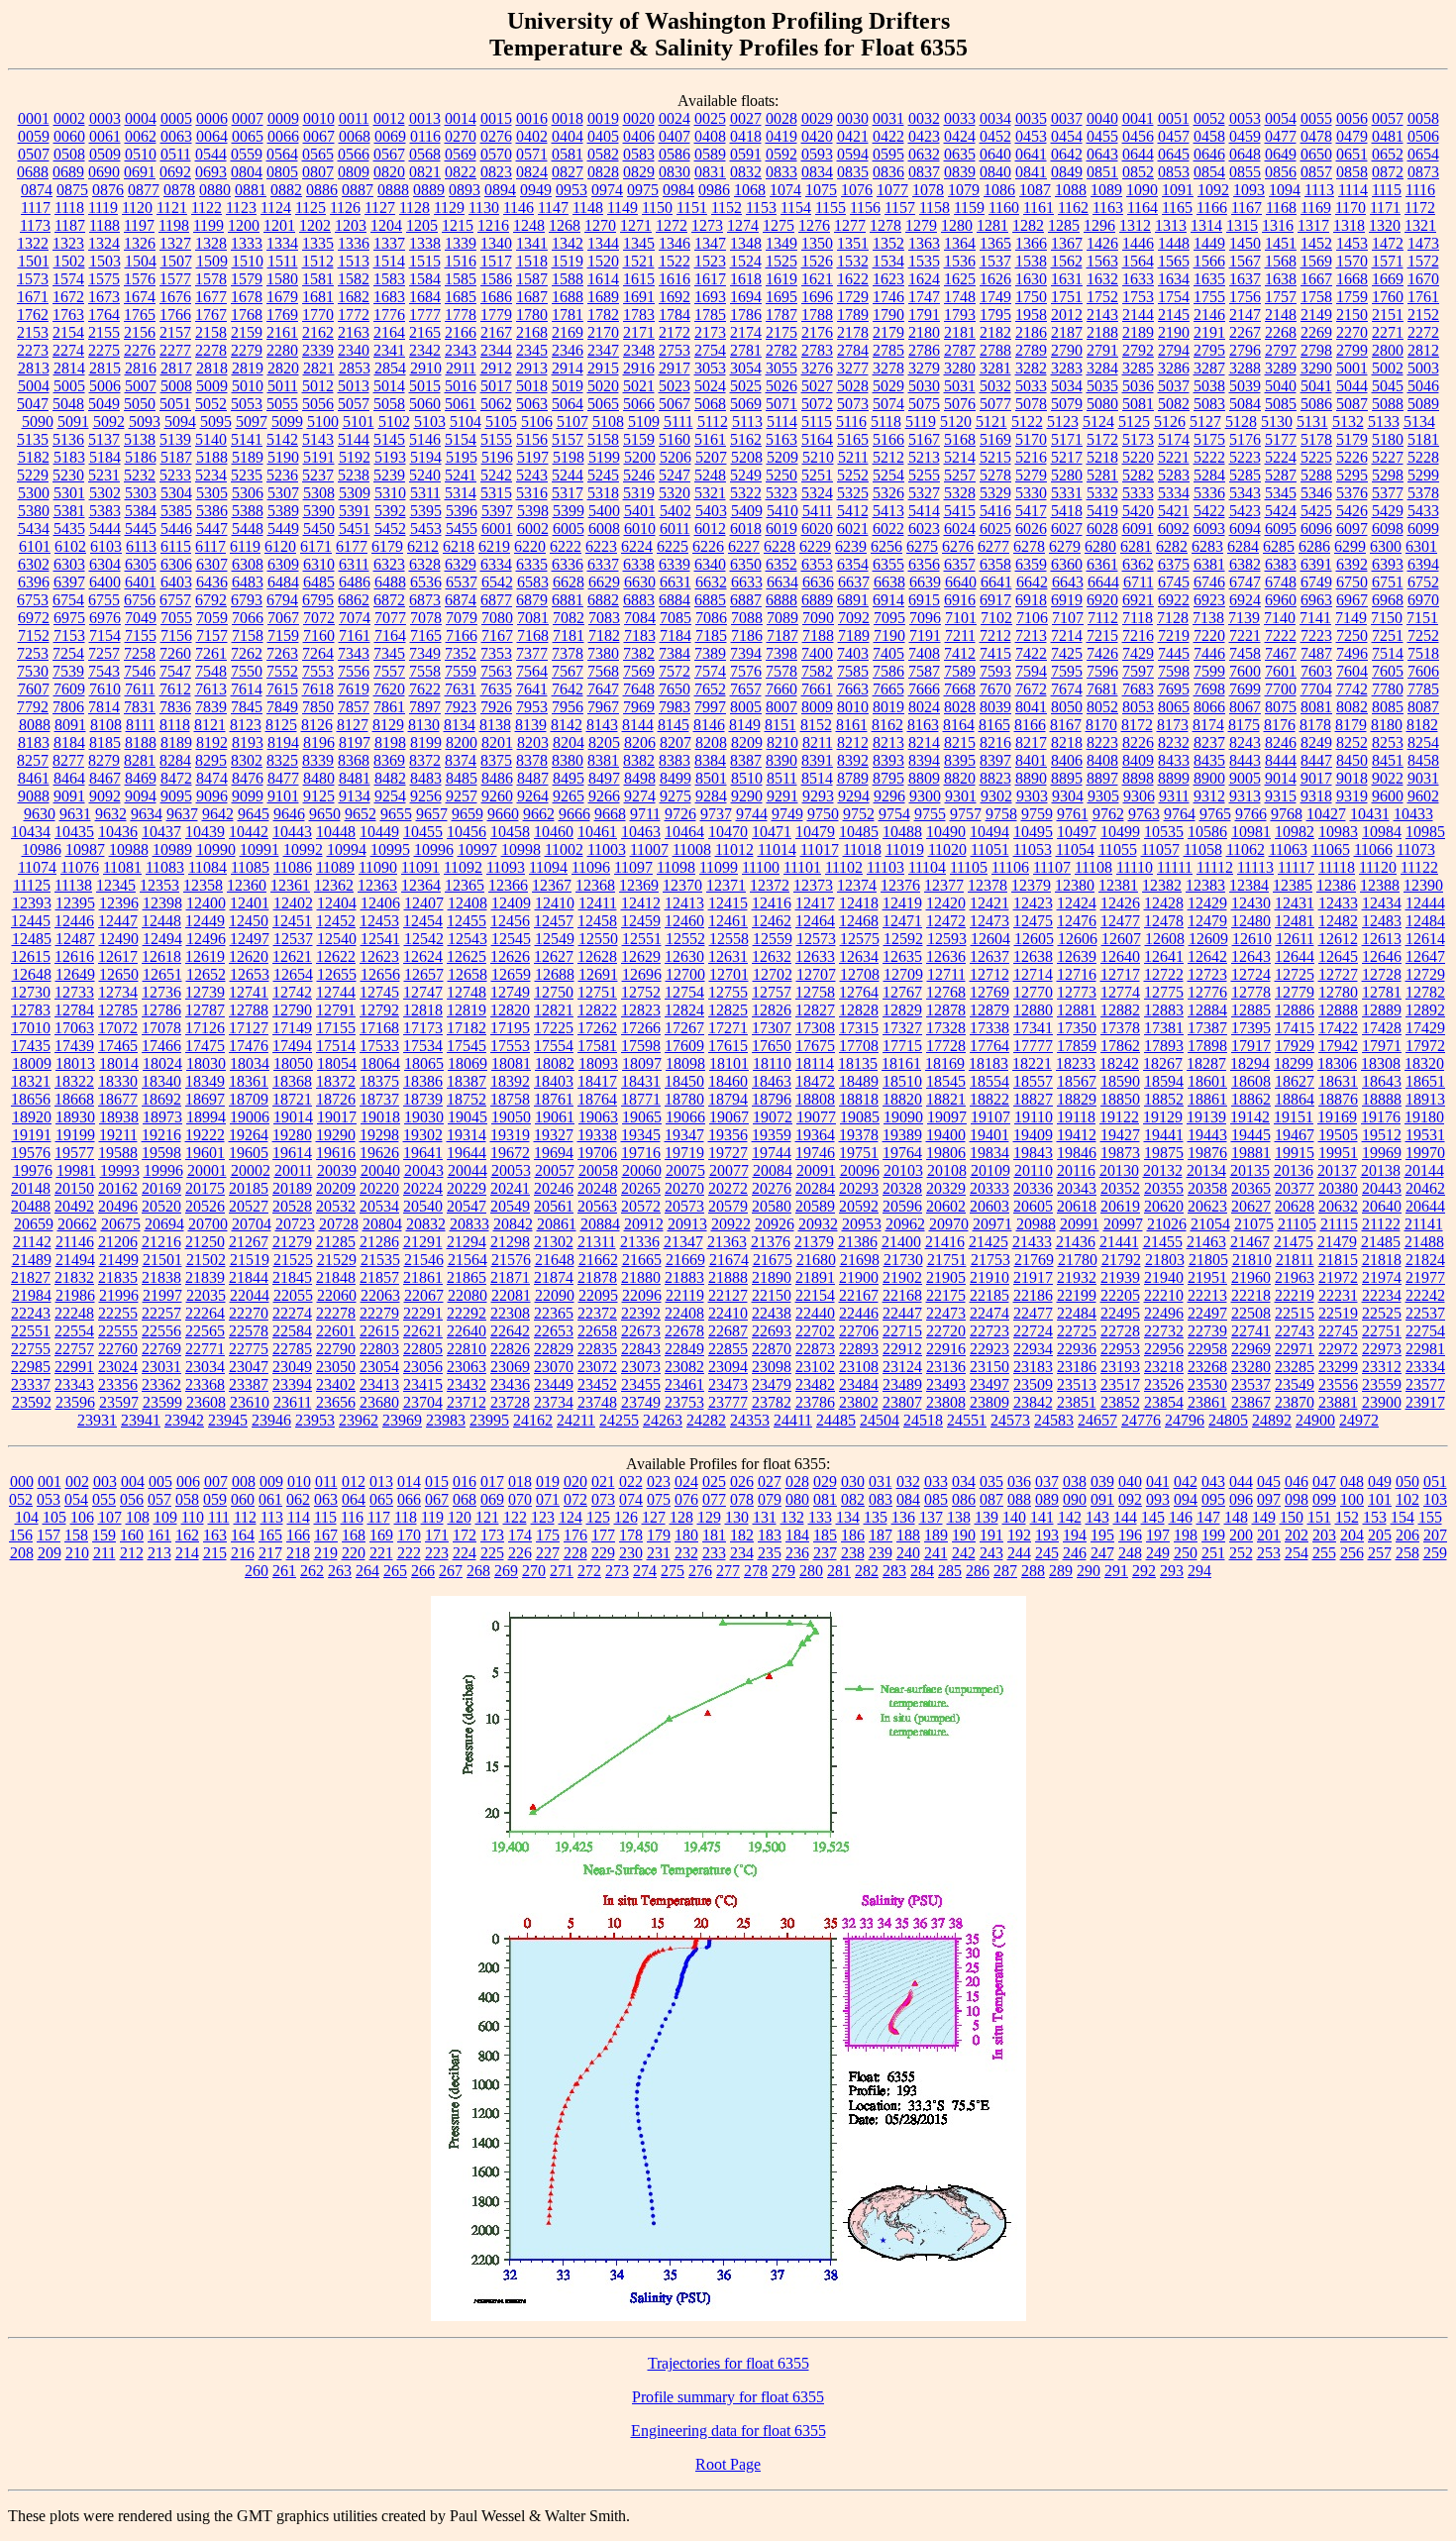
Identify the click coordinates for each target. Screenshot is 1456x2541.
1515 (425, 261)
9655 (396, 814)
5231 (104, 475)
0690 (104, 172)
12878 (946, 1010)
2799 (1352, 350)
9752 (859, 814)
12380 (1075, 885)
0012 (389, 118)
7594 (1031, 671)
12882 (1120, 1010)
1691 (639, 297)
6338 (639, 564)
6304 (105, 564)
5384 (141, 511)
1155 (831, 208)
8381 (603, 760)
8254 (1423, 742)
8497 (604, 778)
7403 (853, 653)
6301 (1421, 546)
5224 (1281, 457)
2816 (141, 368)
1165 (1177, 208)
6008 (604, 529)
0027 (746, 118)
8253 (1388, 742)
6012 (710, 529)
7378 (568, 653)
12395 (75, 903)
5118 (886, 422)
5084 (1245, 404)
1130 (484, 208)
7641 (532, 689)
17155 (336, 1028)
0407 (675, 136)
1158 (935, 208)
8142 (567, 725)
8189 (176, 742)
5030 (924, 386)
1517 (496, 261)
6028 (1102, 529)
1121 (172, 208)
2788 (995, 350)
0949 (536, 190)
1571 (1388, 261)
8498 (640, 778)
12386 (1336, 885)
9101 (283, 796)
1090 (1142, 190)
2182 (995, 332)
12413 (684, 903)
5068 (710, 404)
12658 (468, 974)
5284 (1209, 475)
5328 (960, 493)
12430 (1251, 903)
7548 (211, 671)
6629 (604, 582)
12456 (510, 921)
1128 (415, 208)
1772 (354, 315)
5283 (1174, 475)
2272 (1423, 332)
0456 (1138, 136)
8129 (388, 725)
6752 (1423, 582)
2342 (425, 350)
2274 (68, 350)
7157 (212, 635)
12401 (250, 903)
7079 (462, 618)
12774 (1120, 992)
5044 (1352, 386)
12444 (1425, 903)
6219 (494, 546)
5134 (1419, 422)
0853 (1174, 172)
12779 (1295, 992)
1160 (1004, 208)
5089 (1423, 404)
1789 (853, 315)
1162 (1073, 208)
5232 (140, 475)
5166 (888, 439)
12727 (1338, 974)
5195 (462, 457)
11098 (676, 867)
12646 (1382, 956)
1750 (1031, 297)
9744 (752, 814)
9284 (711, 796)
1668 (1352, 279)
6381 (1209, 564)
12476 (1077, 921)
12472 (946, 921)
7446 (1209, 653)
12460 (684, 921)
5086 (1316, 404)
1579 (247, 279)
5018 (532, 386)
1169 (1316, 208)
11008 (692, 849)
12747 (423, 992)
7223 (1316, 635)
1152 (727, 208)
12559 (773, 939)
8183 (34, 742)
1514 (389, 261)
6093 (1209, 529)
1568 (1281, 261)
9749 (787, 814)
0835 (853, 172)
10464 (684, 832)
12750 (554, 992)
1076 (857, 190)
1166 (1212, 208)
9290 (747, 796)
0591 (746, 154)
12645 (1338, 956)
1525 (781, 261)
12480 (1251, 921)
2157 (175, 332)
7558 (425, 671)
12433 (1338, 903)
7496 (1352, 653)
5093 (145, 422)
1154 (796, 208)
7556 (354, 671)
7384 (675, 653)
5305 (212, 493)
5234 (211, 475)
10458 (510, 832)
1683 (389, 297)
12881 (1077, 1010)
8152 (816, 725)
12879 (989, 1010)
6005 (569, 529)
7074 (355, 618)
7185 (711, 635)
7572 (675, 671)
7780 (1388, 689)
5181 (1423, 439)
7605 (1388, 671)
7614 (247, 689)
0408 (710, 136)
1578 (211, 279)
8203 (533, 742)
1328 (211, 243)
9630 (40, 814)
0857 (1316, 172)
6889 (817, 600)
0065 (248, 136)
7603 (1316, 671)
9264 (533, 796)
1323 (68, 243)
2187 (1067, 332)
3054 (746, 368)
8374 (461, 760)
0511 (176, 154)
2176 (817, 332)
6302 (34, 564)
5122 (1027, 422)
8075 (1281, 707)
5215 (995, 457)
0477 (1281, 136)
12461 (728, 921)
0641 (1031, 154)
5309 (355, 493)
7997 (710, 707)
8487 (533, 778)
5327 (924, 493)
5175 (1209, 439)
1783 (639, 315)
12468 (859, 921)
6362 (1138, 564)
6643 (1068, 582)
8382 (639, 760)
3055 (781, 368)
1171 (1385, 208)
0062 (141, 136)
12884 (1207, 1010)
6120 (280, 546)
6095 (1281, 529)
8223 (1102, 742)
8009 (817, 707)
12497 (250, 939)
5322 (746, 493)
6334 (496, 564)
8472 (176, 778)
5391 (355, 511)
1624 (924, 279)
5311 (425, 493)
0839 (960, 172)
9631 (75, 814)
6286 (1314, 546)
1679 (282, 297)
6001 (497, 529)
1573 (33, 279)
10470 (728, 832)
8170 (1101, 725)
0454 (1067, 136)
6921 (1138, 600)
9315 (1281, 796)
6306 (176, 564)
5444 (105, 529)
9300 (925, 796)
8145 (674, 725)
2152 (1423, 315)
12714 (1033, 974)
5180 (1388, 439)
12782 (1425, 992)
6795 (318, 600)
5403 (711, 511)
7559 (461, 671)
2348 (639, 350)
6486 (355, 582)
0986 (714, 190)
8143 (602, 725)
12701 (729, 974)
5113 (747, 422)
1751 (1067, 297)
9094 (141, 796)
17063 (74, 1028)
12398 (162, 903)
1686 (496, 297)
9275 (676, 796)
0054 (1281, 118)
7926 (496, 707)
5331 (1067, 493)
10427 (1326, 814)
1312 (1135, 225)
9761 (1073, 814)
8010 (853, 707)
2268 (1281, 332)
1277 (850, 225)
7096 (925, 618)
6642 (1032, 582)
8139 (531, 725)
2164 (389, 332)
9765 (1215, 814)
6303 (69, 564)
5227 (1388, 457)
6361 (1102, 564)
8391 (817, 760)
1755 (1209, 297)
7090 (818, 618)
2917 (675, 368)
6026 (1031, 529)
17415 (1295, 1028)
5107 (572, 422)
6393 (1388, 564)
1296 (1099, 225)
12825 (728, 1010)
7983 (675, 707)
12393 (32, 903)
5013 (354, 386)
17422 (1338, 1028)
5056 (318, 404)
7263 (282, 653)
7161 (355, 635)
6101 (35, 546)
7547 (175, 671)
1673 (104, 297)
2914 (568, 368)
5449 (283, 529)
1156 (865, 208)
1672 (68, 297)
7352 (461, 653)
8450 (1352, 760)
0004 (141, 118)
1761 (1423, 297)
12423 (1033, 903)
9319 (1352, 796)
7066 (248, 618)
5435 (69, 529)
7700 (1281, 689)
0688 (33, 172)
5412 (853, 511)
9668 (610, 814)
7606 (1423, 671)
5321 (710, 493)
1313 (1171, 225)
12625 (467, 956)
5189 (248, 457)
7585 (853, 671)
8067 (1245, 707)
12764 (859, 992)
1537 (995, 261)
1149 (623, 208)
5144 (354, 439)
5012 (318, 386)
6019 (781, 529)
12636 (946, 956)
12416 (772, 903)
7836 (175, 707)
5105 (501, 422)
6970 (1423, 600)
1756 (1245, 297)
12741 (249, 992)
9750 (823, 814)
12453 (379, 921)
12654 (293, 974)
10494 (989, 832)
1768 (247, 315)
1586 (496, 279)
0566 (354, 154)
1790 (888, 315)
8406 (1067, 760)
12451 (292, 921)
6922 (1174, 600)
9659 (468, 814)
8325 (282, 760)
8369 (389, 760)
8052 (1102, 707)
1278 (885, 225)
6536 (426, 582)
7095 (889, 618)
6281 (1136, 546)
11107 (1052, 867)
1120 (137, 208)
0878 (179, 190)
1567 (1245, 261)
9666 (574, 814)
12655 (337, 974)
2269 (1316, 332)
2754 (710, 350)
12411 (598, 903)
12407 (424, 903)
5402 (676, 511)
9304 (1068, 796)
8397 (995, 760)
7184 (676, 635)
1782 (603, 315)
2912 (496, 368)
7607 (34, 689)
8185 (105, 742)
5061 (461, 404)
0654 (1423, 154)
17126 (205, 1028)
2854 (390, 368)
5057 (354, 404)
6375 (1174, 564)
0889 (429, 190)
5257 (960, 475)
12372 (770, 885)
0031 (888, 118)
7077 (390, 618)
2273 (33, 350)
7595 (1067, 671)
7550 (247, 671)
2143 (1102, 315)
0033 (960, 118)
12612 (1338, 939)
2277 (175, 350)
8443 (1245, 760)
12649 (75, 974)
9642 (218, 814)
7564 (532, 671)
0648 (1245, 154)
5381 (69, 511)
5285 (1245, 475)
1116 (1420, 190)
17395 (1251, 1028)
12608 (1165, 939)
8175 (1244, 725)
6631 (676, 582)
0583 (639, 154)
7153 (69, 635)
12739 (205, 992)
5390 (319, 511)
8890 (1031, 778)
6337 (603, 564)
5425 (1316, 511)
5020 (603, 386)
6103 (106, 546)
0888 (393, 190)
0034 (995, 118)
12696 (642, 974)
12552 (685, 939)
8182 (1422, 725)
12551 (642, 939)
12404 (337, 903)
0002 (69, 118)
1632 (1102, 279)
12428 (1164, 903)
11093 (506, 867)
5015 (425, 386)
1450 (1245, 243)
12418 (859, 903)
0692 (175, 172)
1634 (1174, 279)
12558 (729, 939)
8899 (1174, 778)
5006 (105, 386)
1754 (1174, 297)
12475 (1033, 921)
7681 (1102, 689)
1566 (1209, 261)
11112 (1215, 867)
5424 (1281, 511)
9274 (640, 796)
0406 (639, 136)
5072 (817, 404)
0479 (1352, 136)
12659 (511, 974)
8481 (355, 778)
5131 (1312, 422)
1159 (969, 208)
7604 (1352, 671)
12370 (682, 885)
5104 (466, 422)
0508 (69, 154)
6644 (1103, 582)
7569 (639, 671)
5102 (394, 422)
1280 (957, 225)
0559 (247, 154)
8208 (711, 742)
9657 (432, 814)
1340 (496, 243)
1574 (68, 279)
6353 (817, 564)
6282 (1172, 546)
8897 (1102, 778)
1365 (995, 243)
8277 (68, 760)
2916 (639, 368)
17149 (292, 1028)
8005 (746, 707)
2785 (888, 350)
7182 (604, 635)
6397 (69, 582)
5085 (1281, 404)
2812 (1423, 350)
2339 (318, 350)
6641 (996, 582)
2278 (211, 350)
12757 (772, 992)
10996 (434, 849)
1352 (888, 243)
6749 (1316, 582)
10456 (467, 832)
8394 (924, 760)
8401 (1031, 760)
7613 (211, 689)
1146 (519, 208)
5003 (1423, 368)
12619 (205, 956)
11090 (378, 867)
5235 (247, 475)
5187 (176, 457)
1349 (781, 243)
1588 (568, 279)
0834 (817, 172)
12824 (684, 1010)
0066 (283, 136)
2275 (104, 350)
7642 (568, 689)
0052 (1209, 118)
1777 (425, 315)
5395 (426, 511)
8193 (248, 742)
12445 (31, 921)
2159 (247, 332)
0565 (318, 154)
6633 (747, 582)
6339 (675, 564)
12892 (1425, 1010)
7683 (1138, 689)
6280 (1100, 546)
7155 (141, 635)
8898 (1138, 778)
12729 (1425, 974)
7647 (603, 689)
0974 (607, 190)
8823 (995, 778)
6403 (176, 582)
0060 (69, 136)
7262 (247, 653)
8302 (247, 760)
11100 (761, 867)
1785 (710, 315)
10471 (772, 832)
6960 (1281, 600)
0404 (568, 136)
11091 (420, 867)
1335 (318, 243)
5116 (851, 422)
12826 (772, 1010)
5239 (389, 475)
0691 (140, 172)
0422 (888, 136)
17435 (31, 1046)
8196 (319, 742)
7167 (497, 635)
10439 (205, 832)
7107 (1068, 618)
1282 (1028, 225)
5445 (141, 529)
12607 (1121, 939)
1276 (814, 225)
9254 (390, 796)
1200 (244, 225)
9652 (361, 814)
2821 (319, 368)
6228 (780, 546)
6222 (566, 546)
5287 (1281, 475)
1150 (657, 208)
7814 (104, 707)
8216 (995, 742)
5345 (1281, 493)
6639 (925, 582)
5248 (710, 475)
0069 (390, 136)
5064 (568, 404)
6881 (568, 600)
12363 (377, 885)
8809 (924, 778)
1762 (33, 315)
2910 (426, 368)
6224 (637, 546)
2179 (888, 332)
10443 (292, 832)
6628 (569, 582)
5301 (69, 493)
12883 (1164, 1010)
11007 (649, 849)
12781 (1382, 992)
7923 (461, 707)
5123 (1063, 422)
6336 (568, 564)
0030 (853, 118)
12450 (249, 921)
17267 (684, 1028)
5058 (389, 404)
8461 (34, 778)
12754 (684, 992)
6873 (425, 600)
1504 (141, 261)
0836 (888, 172)
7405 (888, 653)
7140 (1280, 618)
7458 (1245, 653)
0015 (496, 118)
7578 (781, 671)
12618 (161, 956)
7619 (354, 689)
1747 (924, 297)
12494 (162, 939)
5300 (34, 493)
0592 (781, 154)
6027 (1067, 529)
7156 (176, 635)
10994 (347, 849)
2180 (924, 332)
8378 (532, 760)
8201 (497, 742)
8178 (1315, 725)
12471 (902, 921)
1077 (892, 190)
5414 (924, 511)
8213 (888, 742)
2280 (282, 350)
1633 (1138, 279)
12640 (1120, 956)
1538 (1031, 261)
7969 (639, 707)
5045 (1388, 386)
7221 (1245, 635)
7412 (960, 653)
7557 (389, 671)
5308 (319, 493)
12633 (815, 956)
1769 (282, 315)
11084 (208, 867)
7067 (283, 618)
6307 (212, 564)
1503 (105, 261)
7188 (818, 635)
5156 (532, 439)
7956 (568, 707)
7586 (888, 671)
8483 (426, 778)
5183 (69, 457)
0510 (141, 154)
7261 (211, 653)
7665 (888, 689)
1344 (603, 243)
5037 (1174, 386)
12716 (1077, 974)
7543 (104, 671)
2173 (710, 332)
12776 (1207, 992)
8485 (462, 778)
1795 (995, 315)
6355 (888, 564)
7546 (140, 671)
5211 (853, 457)
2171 (639, 332)
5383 (105, 511)
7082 (569, 618)
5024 (710, 386)
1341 (532, 243)
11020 (947, 849)
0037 (1067, 118)
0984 (678, 190)
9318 (1316, 796)
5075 (924, 404)
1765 (140, 315)
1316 (1278, 225)
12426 (1120, 903)
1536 (960, 261)
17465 (118, 1046)
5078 (1031, 404)
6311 (354, 564)
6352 (781, 564)
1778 (461, 315)
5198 (569, 457)
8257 (33, 760)
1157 (900, 208)
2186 (1031, 332)
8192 (212, 742)
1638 (1281, 279)
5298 (1388, 475)
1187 (70, 225)
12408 (468, 903)
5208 (747, 457)
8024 (924, 707)
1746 (888, 297)
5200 (640, 457)
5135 (33, 439)
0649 (1281, 154)
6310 (319, 564)
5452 (390, 529)
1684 (425, 297)
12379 (1031, 885)
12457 (554, 921)
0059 (34, 136)
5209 (782, 457)
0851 (1102, 172)
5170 (1031, 439)
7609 (69, 689)
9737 (716, 814)
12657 (424, 974)
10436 (118, 832)
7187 (782, 635)
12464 (815, 921)
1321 (1420, 225)
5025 (746, 386)
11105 (969, 867)
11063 (1288, 849)
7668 (960, 689)
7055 (176, 618)
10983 (1338, 832)
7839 (211, 707)
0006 (212, 118)
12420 (946, 903)
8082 (1352, 707)
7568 (603, 671)
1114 (1353, 190)
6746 (1209, 582)
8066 (1209, 707)
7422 (1031, 653)
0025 (710, 118)
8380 (568, 760)
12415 (728, 903)
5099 (287, 422)
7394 (746, 653)
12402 (293, 903)
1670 (1423, 279)
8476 (248, 778)
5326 (888, 493)
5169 (995, 439)
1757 (1281, 297)
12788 (249, 1010)
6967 (1352, 600)
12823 (641, 1010)
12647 (1425, 956)
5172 (1102, 439)
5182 (34, 457)
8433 (1174, 760)
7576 (746, 671)
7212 (995, 635)
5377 (1388, 493)
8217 (1031, 742)
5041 (1316, 386)
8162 (887, 725)
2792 (1138, 350)
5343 (1245, 493)
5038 (1209, 386)
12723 (1207, 974)
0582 (603, 154)
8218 (1067, 742)
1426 (1102, 243)
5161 (710, 439)
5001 (1352, 368)
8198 (390, 742)
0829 (639, 172)
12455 (467, 921)
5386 (212, 511)
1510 (248, 261)
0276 (496, 136)
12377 (944, 885)
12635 (902, 956)
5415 (960, 511)
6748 (1281, 582)
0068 (355, 136)
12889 (1382, 1010)
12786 (161, 1010)
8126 (317, 725)
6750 (1352, 582)
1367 (1067, 243)
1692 (675, 297)
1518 (532, 261)
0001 (34, 118)
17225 (554, 1028)
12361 (290, 885)
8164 (959, 725)
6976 (105, 618)
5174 (1174, 439)
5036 (1138, 386)
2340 (354, 350)
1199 (208, 225)
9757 (966, 814)
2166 (461, 332)
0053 (1245, 118)
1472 (1388, 243)
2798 (1316, 350)
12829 (902, 1010)
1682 (354, 297)
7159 (283, 635)
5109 (644, 422)
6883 (639, 600)
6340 (710, 564)
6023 (924, 529)
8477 (283, 778)
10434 (31, 832)
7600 (1245, 671)
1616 (675, 279)
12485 (32, 939)
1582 (354, 279)
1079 (964, 190)
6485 (319, 582)
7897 (425, 707)
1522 (675, 261)
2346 (568, 350)
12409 (511, 903)
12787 (205, 1010)
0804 (247, 172)
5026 (781, 386)
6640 (961, 582)
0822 (461, 172)
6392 (1352, 564)
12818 (423, 1010)
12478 (1164, 921)
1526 (817, 261)
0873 (1423, 172)
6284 (1243, 546)
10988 (129, 849)
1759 (1352, 297)
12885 (1251, 1010)
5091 (73, 422)
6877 (496, 600)
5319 (639, 493)
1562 (1067, 261)
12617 (118, 956)
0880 (215, 190)
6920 (1102, 600)
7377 (532, 653)
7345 (389, 653)
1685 (461, 297)
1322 (33, 243)
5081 (1138, 404)
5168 (960, 439)
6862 (354, 600)
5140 (211, 439)
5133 (1384, 422)
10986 (42, 849)
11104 (927, 867)
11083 (165, 867)
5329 (995, 493)
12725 (1295, 974)
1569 (1316, 261)
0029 (817, 118)
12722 (1164, 974)
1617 (710, 279)
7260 (175, 653)
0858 (1352, 172)
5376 (1352, 493)
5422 (1209, 511)
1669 (1388, 279)
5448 (248, 529)
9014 (1281, 778)
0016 (532, 118)
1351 (853, 243)
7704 (1316, 689)
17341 (1033, 1028)
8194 (283, 742)
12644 (1295, 956)
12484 (1425, 921)
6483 (248, 582)
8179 (1351, 725)
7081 (533, 618)
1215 (458, 225)
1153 (761, 208)
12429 (1207, 903)
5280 (1067, 475)
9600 (1388, 796)
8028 (960, 707)
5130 (1277, 422)
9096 (212, 796)
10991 (260, 849)
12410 (555, 903)
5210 (818, 457)
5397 (497, 511)
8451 (1388, 760)
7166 (462, 635)
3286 (1174, 368)
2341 (389, 350)
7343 (354, 653)
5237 (318, 475)
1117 (36, 208)
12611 (1295, 939)
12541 (380, 939)
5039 (1245, 386)
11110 (1135, 867)
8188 (141, 742)
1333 (247, 243)
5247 (675, 475)
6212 (423, 546)
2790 (1067, 350)
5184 (105, 457)
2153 (33, 332)
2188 (1102, 332)
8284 (175, 760)
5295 (1352, 475)
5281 (1102, 475)
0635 (960, 154)
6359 (1031, 564)
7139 (1244, 618)
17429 (1425, 1028)
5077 (995, 404)
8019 (888, 707)
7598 (1174, 671)
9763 (1144, 814)
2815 (105, 368)
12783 (31, 1010)
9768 (1287, 814)
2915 (603, 368)
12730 (31, 992)
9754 (894, 814)
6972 (34, 618)
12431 (1295, 903)
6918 (1031, 600)
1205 (422, 225)
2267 (1245, 332)
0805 (282, 172)
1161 (1039, 208)
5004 (34, 386)
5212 (888, 457)
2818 (212, 368)
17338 (989, 1028)
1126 (345, 208)
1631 (1067, 279)
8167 (1066, 725)
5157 (568, 439)
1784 (675, 315)
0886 (322, 190)
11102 (844, 867)
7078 (426, 618)
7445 (1174, 653)
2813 (34, 368)
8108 (106, 725)
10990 (216, 849)
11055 (1118, 849)
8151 (780, 725)
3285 (1138, 368)
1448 (1174, 243)
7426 (1102, 653)
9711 (645, 814)
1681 (318, 297)
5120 (956, 422)
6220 (530, 546)
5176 (1245, 439)
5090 (38, 422)
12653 (250, 974)
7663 (853, 689)
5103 (430, 422)
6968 (1388, 600)
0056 (1352, 118)
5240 (425, 475)
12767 (902, 992)
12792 (379, 1010)
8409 (1138, 760)
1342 (568, 243)
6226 (708, 546)
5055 (282, 404)
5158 (603, 439)
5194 (426, 457)
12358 (203, 885)
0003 (105, 118)
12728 (1382, 974)
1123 (241, 208)
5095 (216, 422)
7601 (1281, 671)
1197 (139, 225)
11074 (37, 867)
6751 (1388, 582)
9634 (147, 814)
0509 (105, 154)
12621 (292, 956)
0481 (1388, 136)
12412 (641, 903)
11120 (1378, 867)
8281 (140, 760)
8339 (318, 760)
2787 (960, 350)
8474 (212, 778)
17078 (161, 1028)
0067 (319, 136)
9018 (1352, 778)
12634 (859, 956)
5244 (568, 475)
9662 (539, 814)
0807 (318, 172)
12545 (511, 939)
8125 (281, 725)
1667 (1316, 279)
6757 (175, 600)
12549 (555, 939)
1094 (1285, 190)
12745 (379, 992)
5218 (1102, 457)
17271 (728, 1028)
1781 (568, 315)
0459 (1245, 136)
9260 (497, 796)
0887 (358, 190)
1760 (1388, 297)
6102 (70, 546)
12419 (902, 903)
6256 (886, 546)
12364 (421, 885)
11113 (1255, 867)
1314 (1206, 225)
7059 (212, 618)
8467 (105, 778)
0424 (960, 136)
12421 (989, 903)
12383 (1205, 885)
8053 (1138, 707)
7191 (925, 635)
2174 (746, 332)
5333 (1138, 493)
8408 (1102, 760)
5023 (675, 386)
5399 (569, 511)
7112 (1103, 618)
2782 (781, 350)
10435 (74, 832)
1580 (282, 279)
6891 (853, 600)
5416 (995, 511)
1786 (746, 315)
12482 (1338, 921)
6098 (1388, 529)
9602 (1423, 796)
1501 (34, 261)
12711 (946, 974)
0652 (1388, 154)
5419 (1102, 511)
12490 (119, 939)
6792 (211, 600)
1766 (175, 315)
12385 (1293, 885)
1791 (924, 315)
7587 (924, 671)
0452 (995, 136)
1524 (746, 261)
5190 (283, 457)
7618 (318, 689)
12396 (119, 903)
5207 (711, 457)
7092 (854, 618)
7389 (710, 653)
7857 (354, 707)
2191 (1209, 332)
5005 (69, 386)
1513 (354, 261)
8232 (1174, 742)
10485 (859, 832)
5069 (746, 404)
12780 (1338, 992)
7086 (711, 618)
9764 (1180, 814)
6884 (675, 600)
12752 (641, 992)
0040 (1102, 118)
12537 (293, 939)
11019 (905, 849)
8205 (604, 742)
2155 (104, 332)
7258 (140, 653)
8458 (1423, 760)
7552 (282, 671)
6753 (33, 600)
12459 (641, 921)
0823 (496, 172)
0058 (1423, 118)
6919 (1067, 600)
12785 (118, 1010)
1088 (1071, 190)
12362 (334, 885)
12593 (947, 939)
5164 (817, 439)
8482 (390, 778)
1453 (1352, 243)
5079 (1067, 404)
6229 (815, 546)
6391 (1316, 564)
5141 (247, 439)
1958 (1031, 315)
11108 (1093, 867)
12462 (772, 921)
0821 (425, 172)
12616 (74, 956)
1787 (781, 315)
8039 (995, 707)
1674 (140, 297)
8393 (888, 760)
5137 (104, 439)
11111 (1175, 867)
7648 (639, 689)
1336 (354, 243)
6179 (387, 546)
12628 (597, 956)
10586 (1207, 832)
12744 (336, 992)
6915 (924, 600)
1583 (389, 279)
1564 (1138, 261)
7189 (854, 635)
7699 (1245, 689)
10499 (1120, 832)
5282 (1138, 475)
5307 (283, 493)
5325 (853, 493)
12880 (1033, 1010)
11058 (1203, 849)
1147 (553, 208)
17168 (379, 1028)
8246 (1281, 742)
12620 (249, 956)
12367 (552, 885)
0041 (1138, 118)
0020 (639, 118)
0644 (1138, 154)
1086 (999, 190)
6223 (601, 546)
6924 (1245, 600)
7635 (496, 689)
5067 (675, 404)
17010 (31, 1028)
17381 (1164, 1028)
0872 (1388, 172)
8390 (781, 760)
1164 (1143, 208)
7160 (319, 635)
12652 (206, 974)
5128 (1241, 422)
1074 (785, 190)
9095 (176, 796)
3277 (853, 368)
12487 (75, 939)
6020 (817, 529)
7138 (1208, 618)
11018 (862, 849)
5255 (924, 475)
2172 (675, 332)
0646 (1209, 154)
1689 (603, 297)
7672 (1031, 689)
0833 (781, 172)
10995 (390, 849)
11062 (1246, 849)
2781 (746, 350)
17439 (74, 1046)
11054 (1075, 849)
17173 (423, 1028)
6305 (141, 564)
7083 (604, 618)
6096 (1316, 529)
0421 (853, 136)
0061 (105, 136)
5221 (1174, 457)
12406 (380, 903)
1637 (1245, 279)
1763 (68, 315)
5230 (68, 475)
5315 (496, 493)
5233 (175, 475)
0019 (603, 118)
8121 (210, 725)
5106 (537, 422)
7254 (68, 653)
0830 (675, 172)
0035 (1031, 118)
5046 (1423, 386)
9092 (105, 796)
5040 (1281, 386)
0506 (1423, 136)
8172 (1137, 725)
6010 (640, 529)
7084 (640, 618)
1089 (1106, 190)
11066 (1373, 849)
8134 (460, 725)
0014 (461, 118)
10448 (336, 832)
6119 (245, 546)
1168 (1281, 208)
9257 (462, 796)
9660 (503, 814)
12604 (990, 939)
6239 (851, 546)
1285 (1064, 225)
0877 (144, 190)
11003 (607, 849)
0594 (853, 154)
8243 (1245, 742)
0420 (817, 136)
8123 (246, 725)
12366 (508, 885)
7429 (1138, 653)
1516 (461, 261)
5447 (212, 529)
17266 (641, 1028)
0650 (1316, 154)
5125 (1134, 422)
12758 (815, 992)
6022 (888, 529)
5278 (995, 475)
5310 (390, 493)
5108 (608, 422)
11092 (463, 867)
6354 (853, 564)
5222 (1209, 457)
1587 (532, 279)
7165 (426, 635)
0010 (319, 118)
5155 (496, 439)
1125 (311, 208)
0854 (1209, 172)
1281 (992, 225)
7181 (569, 635)
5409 (747, 511)
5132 (1348, 422)
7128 (1173, 618)
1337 (389, 243)
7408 (924, 653)
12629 (641, 956)
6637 (854, 582)
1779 (496, 315)
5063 (532, 404)
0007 (248, 118)
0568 (425, 154)
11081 (122, 867)
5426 (1352, 511)
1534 (888, 261)
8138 (495, 725)
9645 (254, 814)
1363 (924, 243)
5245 (603, 475)
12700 (685, 974)
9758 (1001, 814)
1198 (174, 225)
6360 (1067, 564)
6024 (960, 529)
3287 (1209, 368)
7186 (747, 635)
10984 (1382, 832)
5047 (33, 404)
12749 (510, 992)
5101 (359, 422)
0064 (212, 136)
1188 (104, 225)
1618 (746, 279)
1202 (315, 225)
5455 (462, 529)
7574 (710, 671)
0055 (1316, 118)
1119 (103, 208)
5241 (461, 475)
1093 (1249, 190)
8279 (104, 760)
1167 (1247, 208)
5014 (389, 386)
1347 (710, 243)
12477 (1120, 921)
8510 (747, 778)
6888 (781, 600)
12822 (597, 1010)
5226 (1352, 457)
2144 (1138, 315)
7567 (568, 671)
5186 (141, 457)
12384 (1249, 885)
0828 (603, 172)
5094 (180, 422)
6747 (1245, 582)
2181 (960, 332)
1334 (282, 243)
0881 (251, 190)
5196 (497, 457)
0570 (496, 154)
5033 (1031, 386)
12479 (1207, 921)
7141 (1315, 618)
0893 (465, 190)
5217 (1067, 457)
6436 (212, 582)
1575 (104, 279)
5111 (678, 422)
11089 (335, 867)
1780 (532, 315)
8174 (1208, 725)
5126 (1170, 422)
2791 (1102, 350)
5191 (319, 457)
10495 (1033, 832)
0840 (995, 172)
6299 (1350, 546)
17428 (1382, 1028)
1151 (692, 208)
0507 (34, 154)
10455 (423, 832)
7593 (995, 671)
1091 (1178, 190)
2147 (1245, 315)
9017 (1316, 778)
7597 (1138, 671)
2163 (354, 332)
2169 (568, 332)
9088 (34, 796)
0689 (68, 172)
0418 (746, 136)
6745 (1174, 582)
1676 (175, 297)
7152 (34, 635)
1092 (1213, 190)
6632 (711, 582)
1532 (853, 261)
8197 (355, 742)
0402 (532, 136)
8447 (1316, 760)
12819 (467, 1010)
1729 (853, 297)
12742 (292, 992)
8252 (1352, 742)
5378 (1423, 493)
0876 (108, 190)
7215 (1102, 635)
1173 (35, 225)
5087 (1352, 404)
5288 (1316, 475)
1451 (1281, 243)
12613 (1382, 939)
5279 (1031, 475)
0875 (72, 190)
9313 (1245, 796)
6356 (924, 564)
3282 (1031, 368)
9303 (1032, 796)
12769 (989, 992)
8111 (141, 725)
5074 (888, 404)
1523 (710, 261)
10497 (1077, 832)
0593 (817, 154)
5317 (568, 493)
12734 (118, 992)
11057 (1160, 849)
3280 (960, 368)
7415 (995, 653)
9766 (1251, 814)
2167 (496, 332)
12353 (159, 885)
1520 (603, 261)
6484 (283, 582)
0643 (1102, 154)
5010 (248, 386)
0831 (710, 172)
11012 (734, 849)
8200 (462, 742)
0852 (1138, 172)
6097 (1352, 529)
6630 (640, 582)
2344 (496, 350)
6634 (782, 582)
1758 (1316, 297)
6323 (389, 564)
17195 (510, 1028)
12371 (726, 885)
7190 (889, 635)
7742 (1352, 689)
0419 (781, 136)
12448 (161, 921)
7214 (1067, 635)
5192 (355, 457)
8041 (1031, 707)
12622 (336, 956)
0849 (1067, 172)
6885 (710, 600)
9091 (69, 796)
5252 (853, 475)
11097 (633, 867)
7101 (961, 618)
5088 (1388, 404)
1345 (639, 243)
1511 (283, 261)
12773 (1077, 992)
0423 (924, 136)
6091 (1138, 529)
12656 (380, 974)
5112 (713, 422)
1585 (461, 279)
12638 (1033, 956)
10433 (1413, 814)
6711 (1139, 582)
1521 (639, 261)
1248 (529, 225)
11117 (1296, 867)
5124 (1098, 422)
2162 (318, 332)
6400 (105, 582)
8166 (1030, 725)
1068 (750, 190)
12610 (1252, 939)
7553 (318, 671)
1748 (960, 297)
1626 (995, 279)
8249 (1316, 742)
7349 (425, 653)
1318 (1349, 225)
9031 (1423, 778)
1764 (104, 315)
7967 (603, 707)
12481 (1295, 921)
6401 (141, 582)
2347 (603, 350)
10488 (902, 832)
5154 (461, 439)
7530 (33, 671)
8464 (69, 778)
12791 (336, 1010)
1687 (532, 297)
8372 (425, 760)
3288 (1245, 368)
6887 (746, 600)
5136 (68, 439)
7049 (141, 618)
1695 (781, 297)
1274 (743, 225)
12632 (772, 956)
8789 (853, 778)
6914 (888, 600)
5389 (283, 511)
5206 (676, 457)
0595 (888, 154)
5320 (675, 493)
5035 (1102, 386)
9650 (325, 814)
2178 (853, 332)
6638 (889, 582)
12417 (815, 903)
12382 (1162, 885)
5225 (1316, 457)
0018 (568, 118)
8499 (676, 778)
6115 (176, 546)
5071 (781, 404)
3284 (1102, 368)
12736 (161, 992)
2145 (1174, 315)
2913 (532, 368)
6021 (853, 529)
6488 (390, 582)
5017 (496, 386)
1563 (1102, 261)
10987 (85, 849)
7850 (318, 707)
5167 (924, 439)
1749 (995, 297)
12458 (597, 921)
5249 (746, 475)
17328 (946, 1028)
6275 (922, 546)
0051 (1174, 118)
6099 (1423, 529)
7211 (960, 635)
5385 (176, 511)
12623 (379, 956)
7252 (1423, 635)
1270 (600, 225)
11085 (250, 867)
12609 (1208, 939)
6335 (532, 564)
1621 (817, 279)
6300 (1386, 546)
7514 (1388, 653)
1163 (1108, 208)
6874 (461, 600)
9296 (889, 796)
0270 (461, 136)
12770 (1033, 992)
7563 (496, 671)
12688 (555, 974)
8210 (782, 742)
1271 (636, 225)
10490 (946, 832)
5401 (640, 511)
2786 (924, 350)
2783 (817, 350)
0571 (532, 154)
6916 (960, 600)
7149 (1351, 618)
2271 (1388, 332)
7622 (425, 689)
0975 (643, 190)
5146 (425, 439)
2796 (1245, 350)
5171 (1067, 439)
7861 (389, 707)
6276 (958, 546)
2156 (140, 332)
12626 (510, 956)
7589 (960, 671)
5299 (1423, 475)
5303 (141, 493)
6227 (744, 546)
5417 (1031, 511)
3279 (924, 368)
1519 (568, 261)
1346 (675, 243)
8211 (818, 742)
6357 (960, 564)
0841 (1031, 172)
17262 (597, 1028)
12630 (684, 956)
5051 (175, 404)
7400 (817, 653)
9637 (182, 814)
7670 (995, 689)
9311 (1174, 796)
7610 (105, 689)
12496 (206, 939)
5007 (141, 386)
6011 (675, 529)
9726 (680, 814)
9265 (569, 796)
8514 (817, 778)
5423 (1245, 511)
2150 (1352, 315)
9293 (818, 796)
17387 (1207, 1028)
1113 (1319, 190)
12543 (468, 939)
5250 (781, 475)
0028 (781, 118)
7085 (676, 618)
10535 (1164, 832)
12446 (74, 921)
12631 (728, 956)
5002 (1388, 368)
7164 (390, 635)
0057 (1388, 118)
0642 (1067, 154)
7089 (782, 618)
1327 (175, 243)
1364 (960, 243)
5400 (604, 511)
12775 (1164, 992)
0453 (1031, 136)
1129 (449, 208)
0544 (211, 154)
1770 (318, 315)
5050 (140, 404)
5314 (461, 493)
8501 (711, 778)
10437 (161, 832)
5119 (921, 422)
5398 (533, 511)
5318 (603, 493)
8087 (1423, 707)
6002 (533, 529)
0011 (354, 118)
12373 (813, 885)
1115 (1387, 190)
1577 (175, 279)
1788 (817, 315)
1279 (921, 225)
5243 (532, 475)
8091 (70, 725)
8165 (994, 725)
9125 (319, 796)
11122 (1419, 867)
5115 (817, 422)
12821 (554, 1010)
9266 (604, 796)
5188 (212, 457)
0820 (389, 172)
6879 (532, 600)
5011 (283, 386)
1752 (1102, 297)
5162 (746, 439)
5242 (496, 475)
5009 (212, 386)
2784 (853, 350)
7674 (1067, 689)
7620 (389, 689)
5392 (390, 511)
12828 (859, 1010)
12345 (116, 885)
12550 (598, 939)
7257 (104, 653)
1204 (386, 225)
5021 (639, 386)
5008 (176, 386)
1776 (389, 315)
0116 (425, 136)
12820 (510, 1010)
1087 (1035, 190)
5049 (104, 404)
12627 (554, 956)
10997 (477, 849)
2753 (675, 350)
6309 (283, 564)
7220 (1209, 635)
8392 (853, 760)
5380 (34, 511)
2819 (248, 368)
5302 (105, 493)
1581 (318, 279)
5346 (1316, 493)
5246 (639, 475)
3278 (888, 368)
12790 (292, 1010)
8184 (69, 742)
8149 (745, 725)
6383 (1281, 564)
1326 (140, 243)
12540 (337, 939)
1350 (817, 243)
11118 (1337, 867)
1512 (318, 261)
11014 (777, 849)
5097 (252, 422)
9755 (930, 814)
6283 (1207, 546)
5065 (603, 404)
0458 (1209, 136)
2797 (1281, 350)
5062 (496, 404)
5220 (1138, 457)
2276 (140, 350)
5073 (853, 404)
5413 (888, 511)
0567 (389, 154)
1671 (33, 297)
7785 (1423, 689)
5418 (1067, 511)
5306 (248, 493)
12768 (946, 992)
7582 (817, 671)
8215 (960, 742)
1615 (639, 279)
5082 (1174, 404)
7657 (746, 689)
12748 (467, 992)
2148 (1281, 315)
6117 (210, 546)
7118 (1138, 618)
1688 (568, 297)
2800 (1388, 350)
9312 (1209, 796)
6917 (995, 600)
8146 (709, 725)
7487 (1316, 653)
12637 (989, 956)
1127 (380, 208)
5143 (318, 439)
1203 (351, 225)
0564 (282, 154)
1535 (924, 261)
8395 (960, 760)
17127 (249, 1028)
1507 (176, 261)
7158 (248, 635)
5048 (68, 404)
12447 (118, 921)
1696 (817, 297)
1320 (1385, 225)
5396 (462, 511)
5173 (1138, 439)
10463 (641, 832)
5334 (1174, 493)
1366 (1031, 243)
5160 (675, 439)
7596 (1102, 671)
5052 (211, 404)
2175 (781, 332)
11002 (564, 849)
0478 (1316, 136)
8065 (1174, 707)
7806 (68, 707)
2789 (1031, 350)
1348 (746, 243)
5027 (817, 386)
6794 (282, 600)
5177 (1281, 439)
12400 (206, 903)
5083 (1209, 404)
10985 (1425, 832)
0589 (710, 154)
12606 (1078, 939)
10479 (815, 832)
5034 (1067, 386)
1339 (461, 243)
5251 (817, 475)
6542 (497, 582)
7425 (1067, 653)
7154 (105, 635)
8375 (496, 760)
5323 (781, 493)
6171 (316, 546)
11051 (990, 849)
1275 (779, 225)
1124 (276, 208)
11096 (591, 867)
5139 (175, 439)
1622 (853, 279)
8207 (676, 742)
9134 (355, 796)
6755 (104, 600)
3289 (1281, 368)
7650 (675, 689)
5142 (282, 439)
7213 (1031, 635)
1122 (207, 208)
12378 (988, 885)
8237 (1209, 742)
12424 (1077, 903)
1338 (425, 243)
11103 (885, 867)
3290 (1316, 368)
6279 (1065, 546)
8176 (1280, 725)
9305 (1103, 796)
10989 (172, 849)
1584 (425, 279)
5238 (354, 475)
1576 (140, 279)
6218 (459, 546)
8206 (640, 742)
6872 (389, 600)
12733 (74, 992)
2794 (1174, 350)
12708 (860, 974)
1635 (1209, 279)
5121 (991, 422)
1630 (1031, 279)
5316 (532, 493)
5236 (282, 475)
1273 (707, 225)
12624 (423, 956)
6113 (141, 546)
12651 (162, 974)
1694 (746, 297)
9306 (1139, 796)
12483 (1382, 921)
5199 (604, 457)
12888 (1338, 1010)
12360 (247, 885)
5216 (1031, 457)
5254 (888, 475)
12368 (595, 885)
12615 (31, 956)
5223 (1245, 457)
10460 (554, 832)
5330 (1031, 493)
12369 (639, 885)
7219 (1174, 635)
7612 (175, 689)
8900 (1209, 778)
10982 (1295, 832)
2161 (282, 332)
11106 (1010, 867)
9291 (782, 796)
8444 (1281, 760)
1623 (888, 279)
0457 (1174, 136)
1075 (821, 190)
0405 (603, 136)
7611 (140, 689)
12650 (119, 974)
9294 (854, 796)
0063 (176, 136)
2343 (461, 350)
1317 (1313, 225)
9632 (111, 814)
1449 (1209, 243)
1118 (69, 208)
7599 (1209, 671)
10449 (379, 832)
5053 (247, 404)
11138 (73, 885)
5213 (924, 457)
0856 (1281, 172)
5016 (461, 386)
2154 (68, 332)
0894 (500, 190)
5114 (782, 422)
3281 (995, 368)
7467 (1281, 653)
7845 (247, 707)
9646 (289, 814)
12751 (597, 992)
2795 (1209, 350)
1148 (588, 208)
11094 (548, 867)
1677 (211, 297)
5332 (1102, 493)
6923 (1209, 600)
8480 (319, 778)
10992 (303, 849)
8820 (960, 778)
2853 (355, 368)
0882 (286, 190)
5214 (960, 457)
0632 (924, 154)
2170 (603, 332)
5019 (568, 386)
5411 (818, 511)
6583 (533, 582)
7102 (996, 618)
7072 (319, 618)
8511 (782, 778)
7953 (532, 707)
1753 (1138, 297)
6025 (995, 529)
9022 (1388, 778)
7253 (33, 653)
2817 (176, 368)
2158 (211, 332)
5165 (853, 439)
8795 (888, 778)
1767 (211, 315)
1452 (1316, 243)
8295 (211, 760)
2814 (69, 368)
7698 (1209, 689)
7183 (640, 635)
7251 (1388, 635)
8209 (747, 742)
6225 (673, 546)
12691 (598, 974)
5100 (323, 422)
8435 (1209, 760)
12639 (1077, 956)
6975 (69, 618)
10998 (521, 849)
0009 (283, 118)
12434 (1382, 903)
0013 (425, 118)
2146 (1209, 315)
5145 (389, 439)
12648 (32, 974)
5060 (425, 404)
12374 (857, 885)
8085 (1388, 707)
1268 (565, 225)
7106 (1032, 618)
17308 (815, 1028)
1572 (1423, 261)
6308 (248, 564)
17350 (1077, 1028)
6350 (746, 564)
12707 (816, 974)
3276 (817, 368)
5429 (1388, 511)
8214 (924, 742)
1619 (781, 279)
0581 (568, 154)
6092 (1174, 529)
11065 (1331, 849)
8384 (710, 760)
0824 (532, 172)
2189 (1138, 332)
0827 (568, 172)
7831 (140, 707)
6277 (993, 546)
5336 (1209, 493)
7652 (710, 689)
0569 (461, 154)
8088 (35, 725)
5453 (426, 529)
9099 (248, 796)
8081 (1316, 707)
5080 (1102, 404)
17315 (859, 1028)
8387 (746, 760)
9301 (961, 796)
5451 (355, 529)
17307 (772, 1028)
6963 (1316, 600)
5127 (1205, 422)
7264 (318, 653)
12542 (424, 939)
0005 (176, 118)
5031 (960, 386)
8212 (853, 742)
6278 (1029, 546)
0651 (1352, 154)
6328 (425, 564)
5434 (34, 529)
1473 (1423, 243)
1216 (493, 225)
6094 (1245, 529)
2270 (1352, 332)
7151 (1422, 618)
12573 (816, 939)
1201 (279, 225)
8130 (424, 725)
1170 (1351, 208)
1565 (1174, 261)
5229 (33, 475)
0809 (354, 172)
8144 (638, 725)
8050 (1067, 707)
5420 (1138, 511)
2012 (1067, 315)
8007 (781, 707)
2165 (425, 332)
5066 (639, 404)
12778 (1251, 992)
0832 (746, 172)
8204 (569, 742)
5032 (995, 386)
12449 (205, 921)
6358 (995, 564)
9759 (1037, 814)
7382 (639, 653)
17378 (1120, 1028)
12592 (903, 939)
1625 (960, 279)
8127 (353, 725)
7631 (461, 689)
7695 (1174, 689)
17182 (467, 1028)
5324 (817, 493)
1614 (603, 279)
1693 (710, 297)
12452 (336, 921)
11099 (719, 867)
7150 (1387, 618)
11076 (80, 867)
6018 (746, 529)
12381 (1118, 885)
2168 (532, 332)
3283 (1067, 368)
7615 (282, 689)
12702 (773, 974)
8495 (569, 778)
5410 (782, 511)
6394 (1423, 564)
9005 (1245, 778)
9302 (996, 796)
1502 (69, 261)
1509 (212, 261)
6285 (1279, 546)
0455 (1102, 136)
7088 (747, 618)
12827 (815, 1010)
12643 (1251, 956)
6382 (1245, 564)
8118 (175, 725)
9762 (1108, 814)
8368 (354, 760)
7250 (1352, 635)
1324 (104, 243)
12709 (903, 974)
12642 (1207, 956)
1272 (672, 225)
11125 (32, 885)
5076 (960, 404)
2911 (461, 368)
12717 (1120, 974)
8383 (675, 760)
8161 (852, 725)
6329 (461, 564)
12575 (860, 939)
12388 (1380, 885)
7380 (603, 653)
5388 (248, 511)
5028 (853, 386)
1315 (1242, 225)
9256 (426, 796)
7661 (817, 689)
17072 (118, 1028)
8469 (141, 778)
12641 (1164, 956)
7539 (68, 671)
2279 (247, 350)
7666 (924, 689)
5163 (781, 439)
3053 (710, 368)
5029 (888, 386)
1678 (247, 297)
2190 (1174, 332)
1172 (1420, 208)
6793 (247, 600)
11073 (1416, 849)
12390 (1423, 885)
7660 (781, 689)
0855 (1245, 172)
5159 (639, 439)
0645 (1174, 154)
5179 (1352, 439)
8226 (1138, 742)
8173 (1173, 725)
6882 (603, 600)
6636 (818, 582)
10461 (597, 832)
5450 (319, 529)
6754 (68, 600)
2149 (1316, 315)
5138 (140, 439)
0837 (924, 172)
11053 (1033, 849)
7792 (33, 707)
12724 (1251, 974)
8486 (497, 778)
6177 (352, 546)
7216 (1138, 635)
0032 (924, 118)
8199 (426, 742)
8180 (1387, 725)
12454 (423, 921)
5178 (1316, 439)
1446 (1138, 243)
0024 (675, 118)
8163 (923, 725)
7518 (1423, 653)
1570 (1352, 261)
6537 (462, 582)
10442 (249, 832)
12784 (74, 1010)
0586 (675, 154)
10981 (1251, 832)
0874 (37, 190)
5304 (176, 493)
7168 (533, 635)
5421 (1174, 511)
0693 (211, 172)
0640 (995, 154)
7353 (496, 653)
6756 (140, 600)
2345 (532, 350)
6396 (34, 582)
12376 (900, 885)
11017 (820, 849)
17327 (902, 1028)
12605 (1034, 939)
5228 (1423, 457)
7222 (1281, 635)
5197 (533, 457)
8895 (1067, 778)
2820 (283, 368)
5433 (1423, 511)
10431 (1370, 814)
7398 (781, 653)
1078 (928, 190)
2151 (1388, 315)
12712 (989, 974)
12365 (465, 885)
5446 (176, 529)
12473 (989, 921)
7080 (497, 618)
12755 (728, 992)
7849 (282, 707)
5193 (390, 457)
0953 (572, 190)
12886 (1295, 1010)
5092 (109, 422)
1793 (960, 315)
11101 (802, 867)
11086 (293, 867)
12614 (1425, 939)
